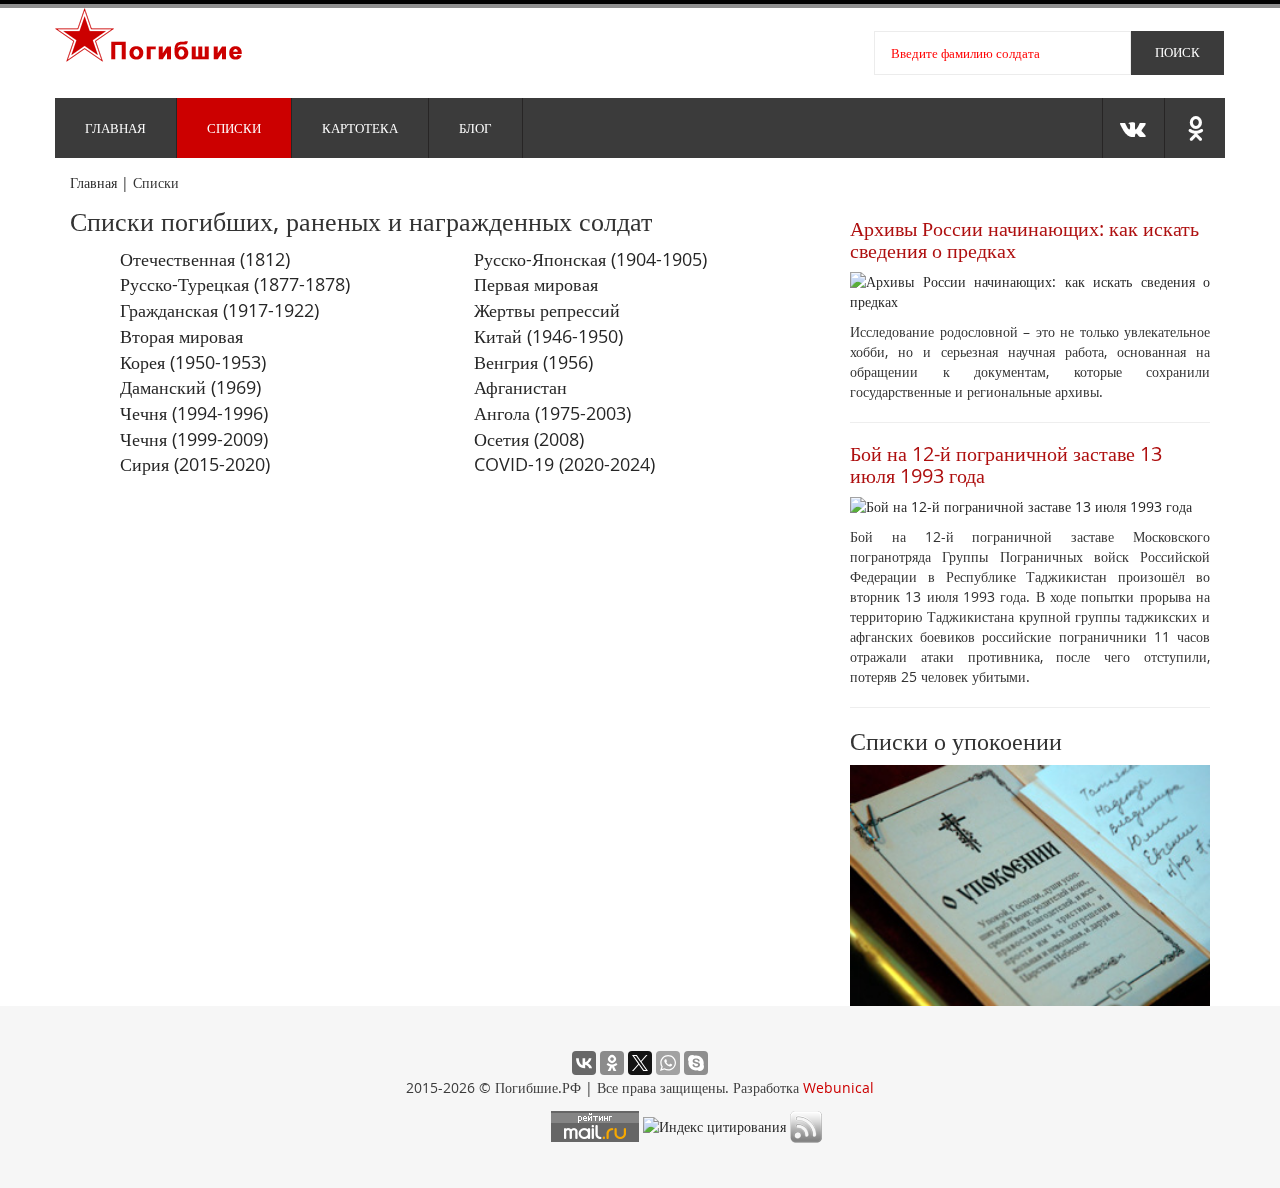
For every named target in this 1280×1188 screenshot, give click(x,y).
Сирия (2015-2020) (195, 464)
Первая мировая (536, 284)
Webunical (838, 1087)
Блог (475, 128)
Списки (234, 128)
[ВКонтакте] (584, 1063)
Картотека (360, 128)
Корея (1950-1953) (193, 362)
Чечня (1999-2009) (194, 439)
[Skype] (696, 1063)
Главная (115, 128)
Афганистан (520, 387)
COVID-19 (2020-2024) (564, 464)
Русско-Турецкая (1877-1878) (235, 284)
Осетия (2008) (529, 439)
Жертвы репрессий (547, 310)
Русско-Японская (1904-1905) (590, 259)
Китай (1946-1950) (548, 336)
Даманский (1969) (190, 387)
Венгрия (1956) (533, 362)
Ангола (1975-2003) (552, 413)
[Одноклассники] (612, 1063)
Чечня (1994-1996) (194, 413)
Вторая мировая (181, 336)
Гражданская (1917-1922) (219, 310)
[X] (640, 1063)
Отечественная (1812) (205, 259)
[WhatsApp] (668, 1063)
